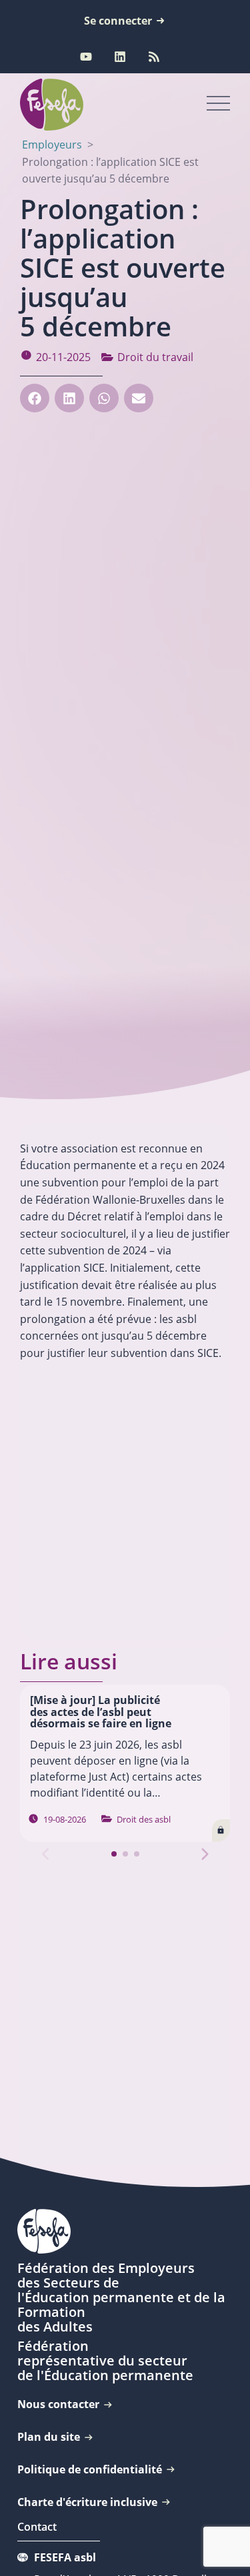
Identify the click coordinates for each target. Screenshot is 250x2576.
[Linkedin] (120, 57)
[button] (35, 398)
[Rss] (154, 57)
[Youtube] (86, 57)
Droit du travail (155, 357)
